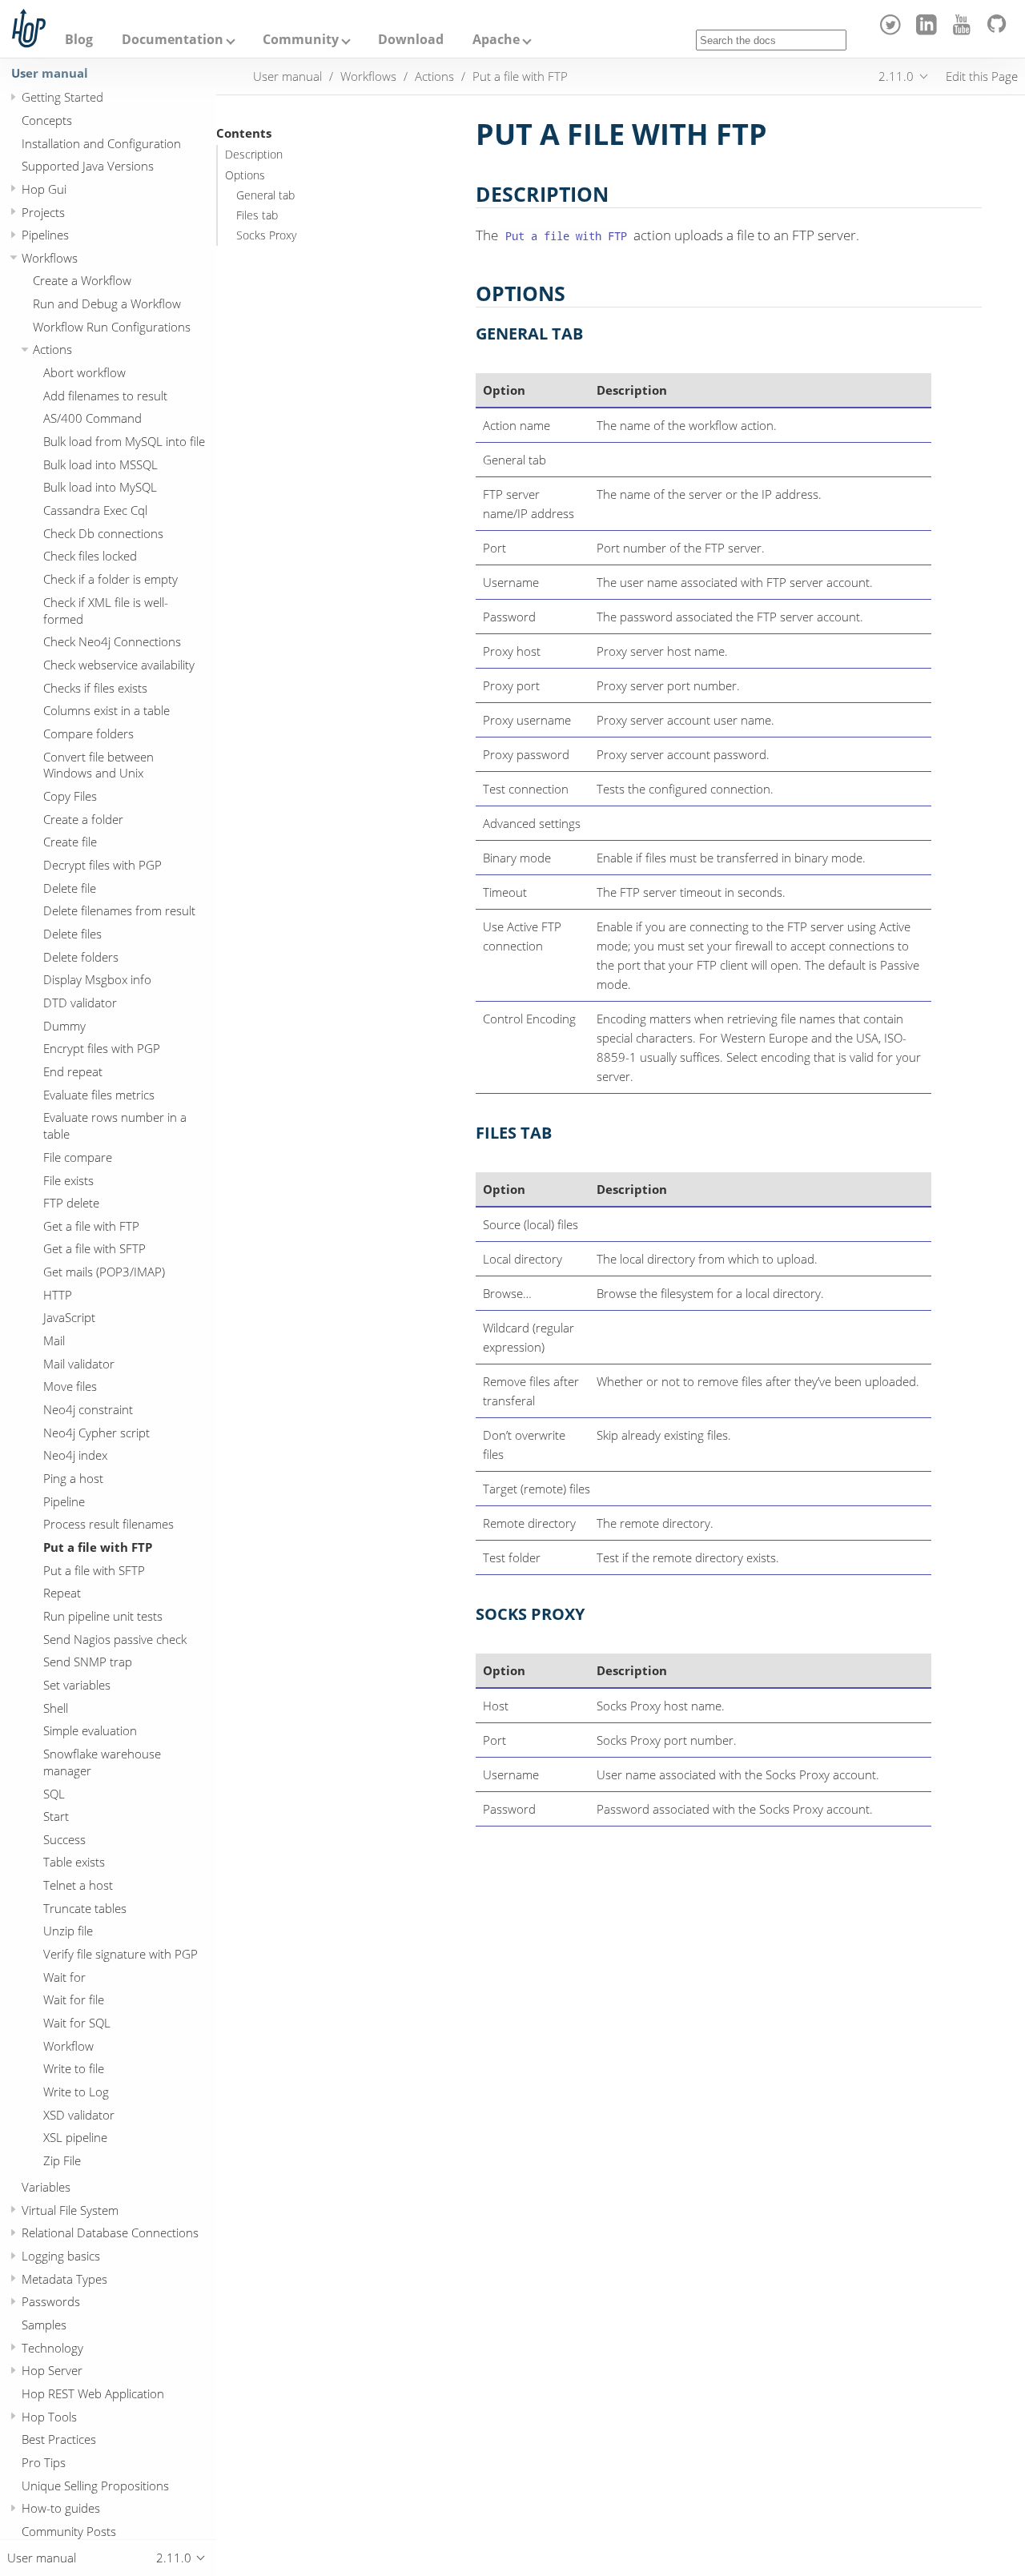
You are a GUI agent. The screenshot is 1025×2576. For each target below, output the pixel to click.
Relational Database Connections (110, 2233)
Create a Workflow (82, 281)
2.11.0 (896, 76)
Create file (70, 842)
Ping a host (73, 1478)
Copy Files (70, 796)
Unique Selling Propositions (95, 2486)
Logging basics (61, 2256)
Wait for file (74, 2000)
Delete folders (81, 957)
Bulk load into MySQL (100, 488)
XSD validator (79, 2115)
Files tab (257, 215)
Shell (56, 1708)
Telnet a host (78, 1885)
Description (254, 155)
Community (301, 39)
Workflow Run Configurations (112, 327)
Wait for (64, 1977)
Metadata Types (64, 2279)
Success (64, 1839)
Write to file (74, 2069)
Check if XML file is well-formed (106, 611)
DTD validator (80, 1003)
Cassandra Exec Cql (95, 510)
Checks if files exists (95, 688)
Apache (496, 39)
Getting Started (62, 97)
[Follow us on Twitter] (893, 30)
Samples (44, 2325)
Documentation (173, 39)
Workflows (50, 258)
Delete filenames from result (119, 911)
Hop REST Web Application (93, 2393)
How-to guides (61, 2509)
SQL (54, 1794)
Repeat (62, 1593)
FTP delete (71, 1203)
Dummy (64, 1026)
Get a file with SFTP (94, 1249)
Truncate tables (85, 1908)
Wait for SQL (77, 2023)
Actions (52, 350)
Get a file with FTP (91, 1226)
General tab (265, 195)
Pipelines (45, 235)
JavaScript (69, 1318)
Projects (43, 212)
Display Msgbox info (97, 980)
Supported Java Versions (88, 166)
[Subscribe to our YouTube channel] (965, 30)
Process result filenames (109, 1525)
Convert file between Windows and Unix (98, 765)
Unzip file (68, 1931)
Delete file (70, 888)
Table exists (74, 1863)
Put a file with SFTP (94, 1570)
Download (411, 39)
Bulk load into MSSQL (100, 464)
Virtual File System (70, 2210)
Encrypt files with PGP (102, 1049)
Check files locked (90, 557)
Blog (79, 39)
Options (245, 175)
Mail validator (79, 1364)
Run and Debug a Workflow (107, 303)
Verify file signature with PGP (121, 1954)
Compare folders (88, 733)
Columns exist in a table (107, 710)
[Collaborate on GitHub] (1000, 30)
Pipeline (64, 1501)
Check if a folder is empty (111, 579)
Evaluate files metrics (99, 1095)
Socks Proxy (266, 235)
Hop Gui (44, 189)
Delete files (72, 934)
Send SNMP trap (88, 1662)
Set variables (77, 1685)
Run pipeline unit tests (103, 1616)
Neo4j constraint (88, 1409)
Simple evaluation (90, 1730)
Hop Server (52, 2371)
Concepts (47, 120)
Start (56, 1816)
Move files (70, 1387)
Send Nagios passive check (115, 1639)
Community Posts (69, 2531)
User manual (50, 73)
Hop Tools (49, 2417)
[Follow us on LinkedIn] (929, 30)
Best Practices (59, 2440)
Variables (46, 2187)
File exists (68, 1180)
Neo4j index (75, 1456)
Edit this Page (982, 76)
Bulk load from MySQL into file (124, 441)
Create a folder (83, 819)
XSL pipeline (75, 2138)
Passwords (51, 2302)
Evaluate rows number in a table (115, 1126)
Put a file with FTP (98, 1547)
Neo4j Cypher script (96, 1433)
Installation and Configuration (101, 143)
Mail (54, 1340)
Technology (52, 2348)
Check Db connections (103, 533)
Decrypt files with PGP (102, 865)
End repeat (73, 1071)
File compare (78, 1157)
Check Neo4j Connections (112, 641)
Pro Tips (44, 2462)
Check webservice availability (119, 665)
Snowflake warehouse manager (102, 1762)
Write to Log (76, 2092)
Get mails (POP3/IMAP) (104, 1272)
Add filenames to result (105, 396)
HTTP (58, 1295)
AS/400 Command (92, 419)
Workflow (68, 2046)
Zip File (62, 2160)
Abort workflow (84, 372)
